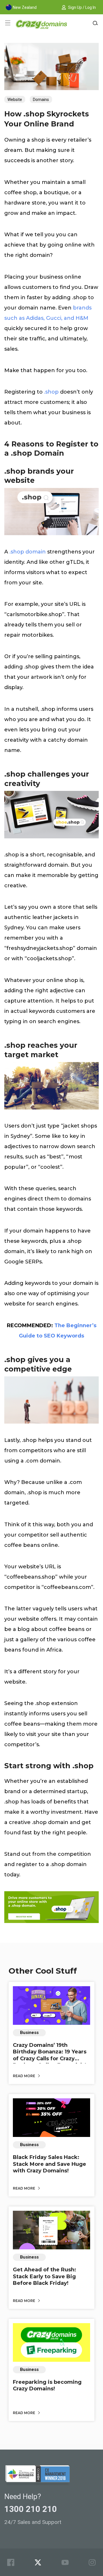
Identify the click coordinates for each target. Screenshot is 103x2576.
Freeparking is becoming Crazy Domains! (47, 2385)
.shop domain (28, 552)
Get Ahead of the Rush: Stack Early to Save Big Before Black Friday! (44, 2276)
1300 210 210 (31, 2509)
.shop (51, 392)
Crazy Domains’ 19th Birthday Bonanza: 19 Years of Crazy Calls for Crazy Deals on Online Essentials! (50, 2055)
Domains (41, 100)
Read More (24, 2076)
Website (15, 100)
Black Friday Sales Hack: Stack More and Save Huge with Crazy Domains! (49, 2164)
